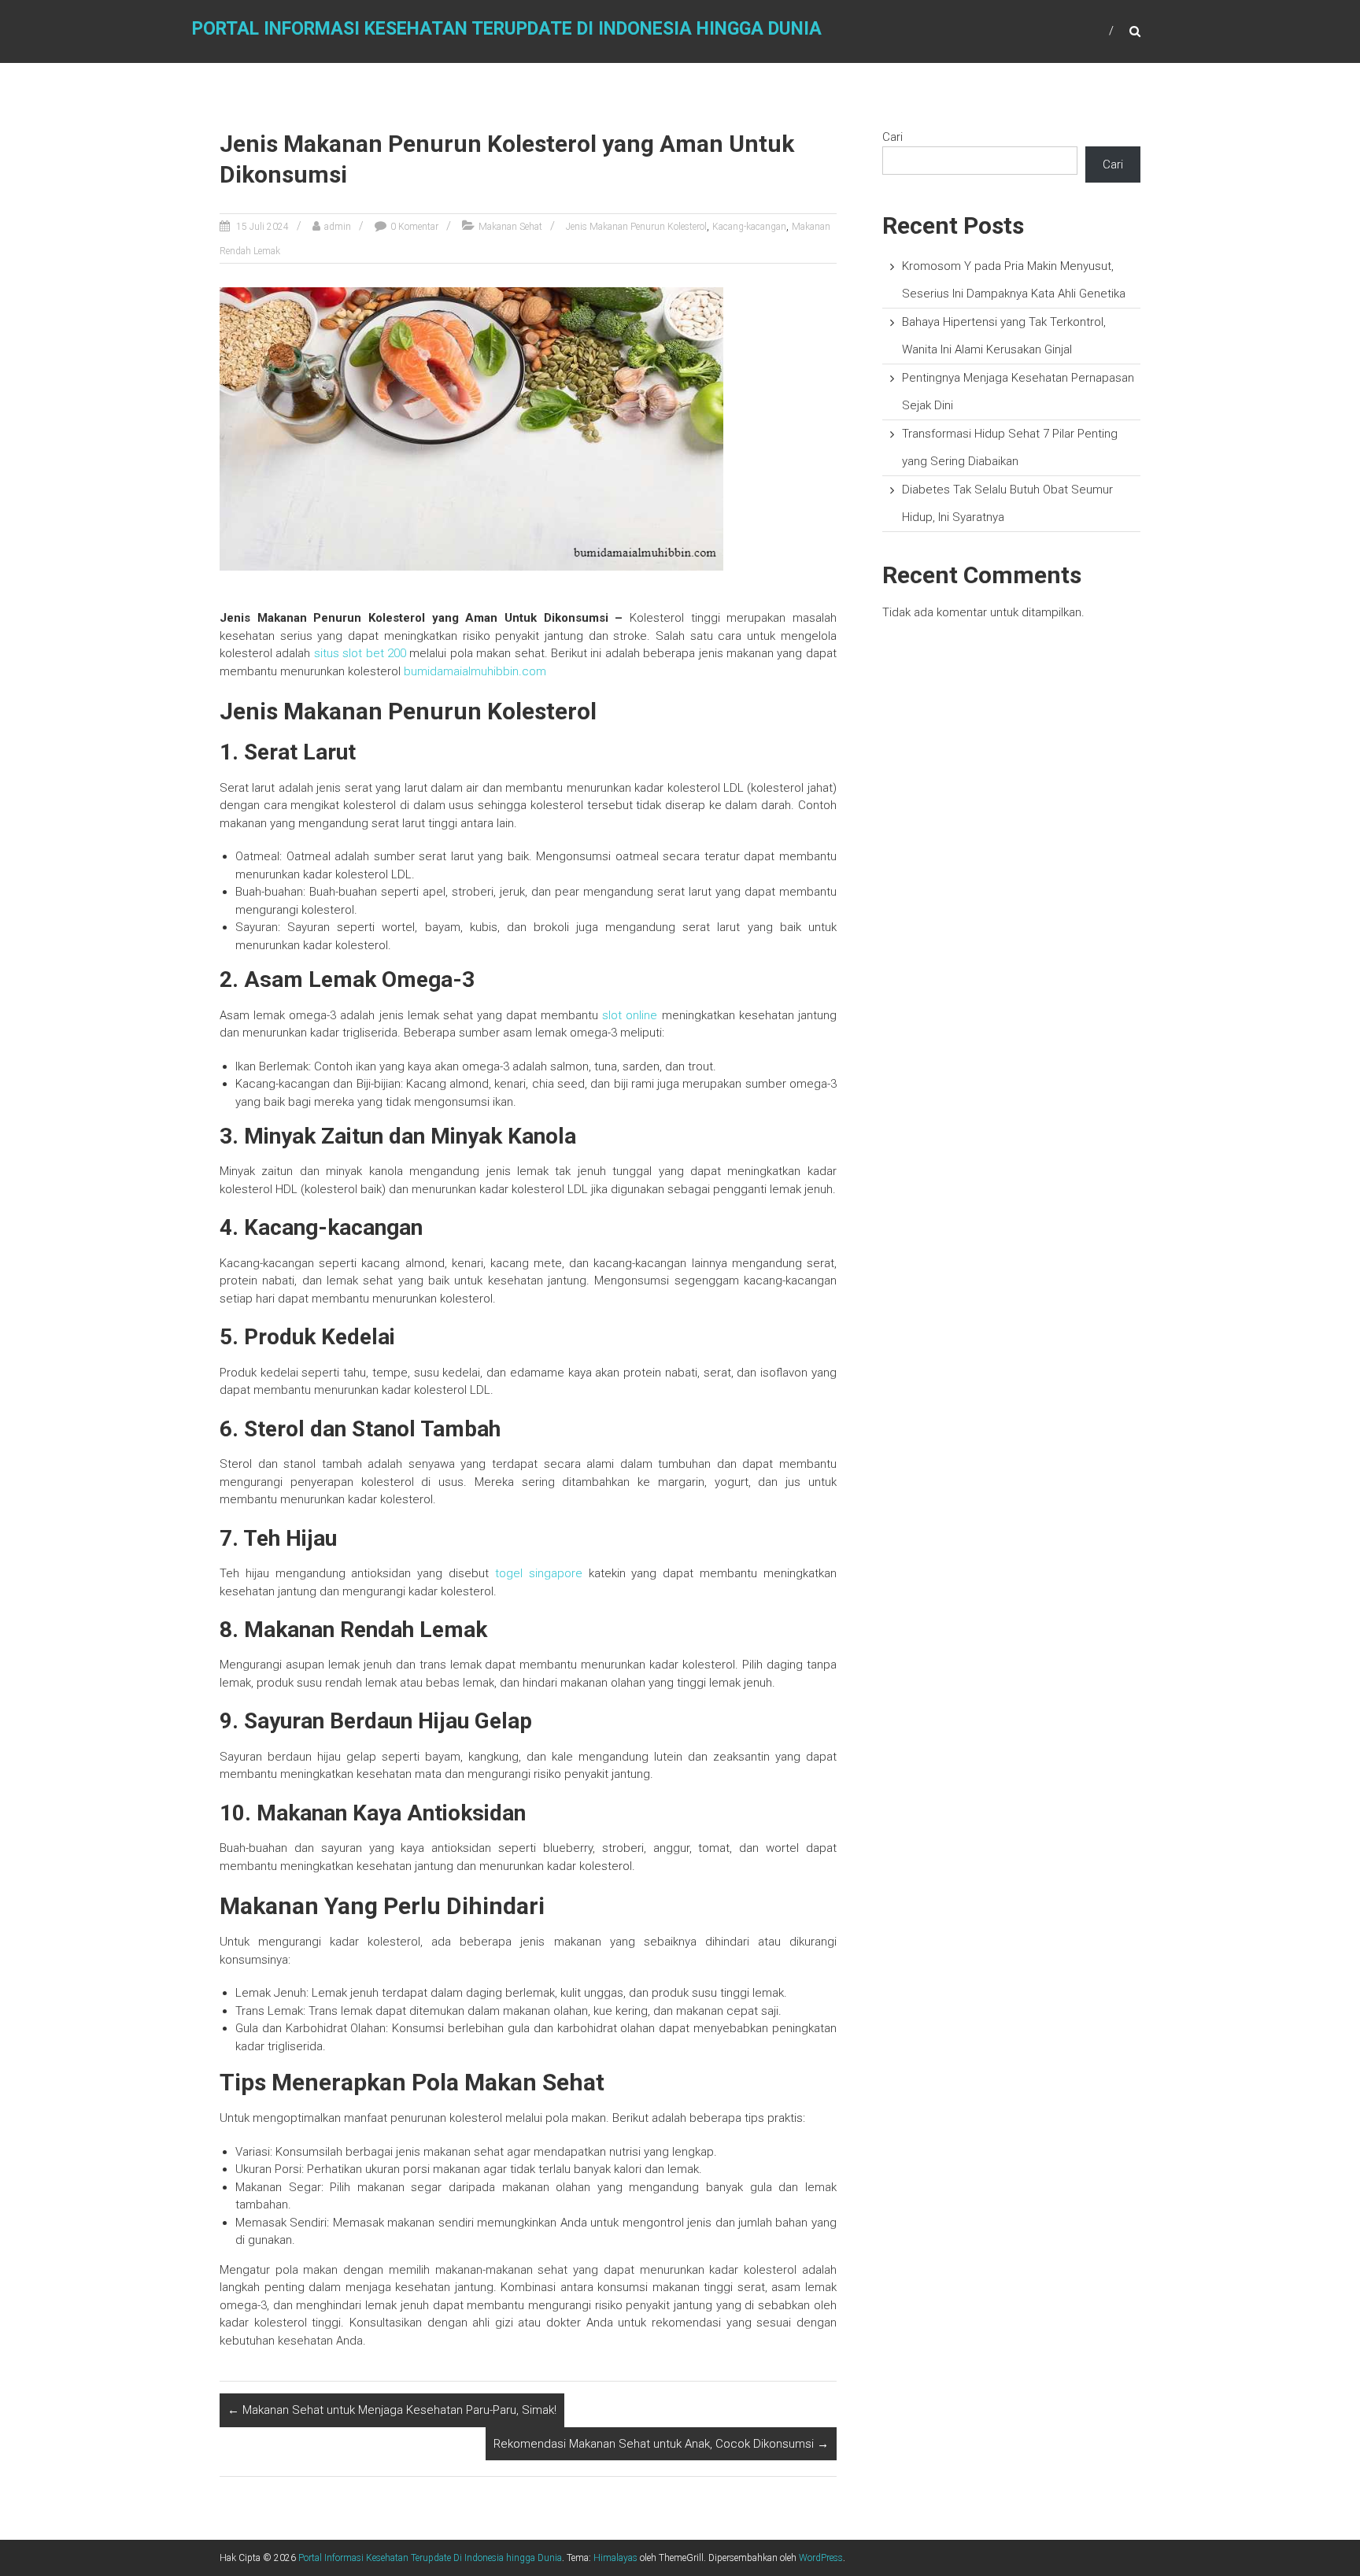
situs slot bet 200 (360, 653)
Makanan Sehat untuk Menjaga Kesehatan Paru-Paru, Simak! (392, 2410)
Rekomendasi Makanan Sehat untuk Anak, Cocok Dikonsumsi (661, 2444)
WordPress (821, 2558)
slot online (630, 1015)
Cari (893, 137)
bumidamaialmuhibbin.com (475, 671)
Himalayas (615, 2558)
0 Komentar (414, 227)
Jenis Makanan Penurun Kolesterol (636, 227)
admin (338, 227)
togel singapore (539, 1573)
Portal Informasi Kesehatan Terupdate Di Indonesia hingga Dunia (507, 29)
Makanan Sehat (510, 227)
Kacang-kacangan (749, 227)
